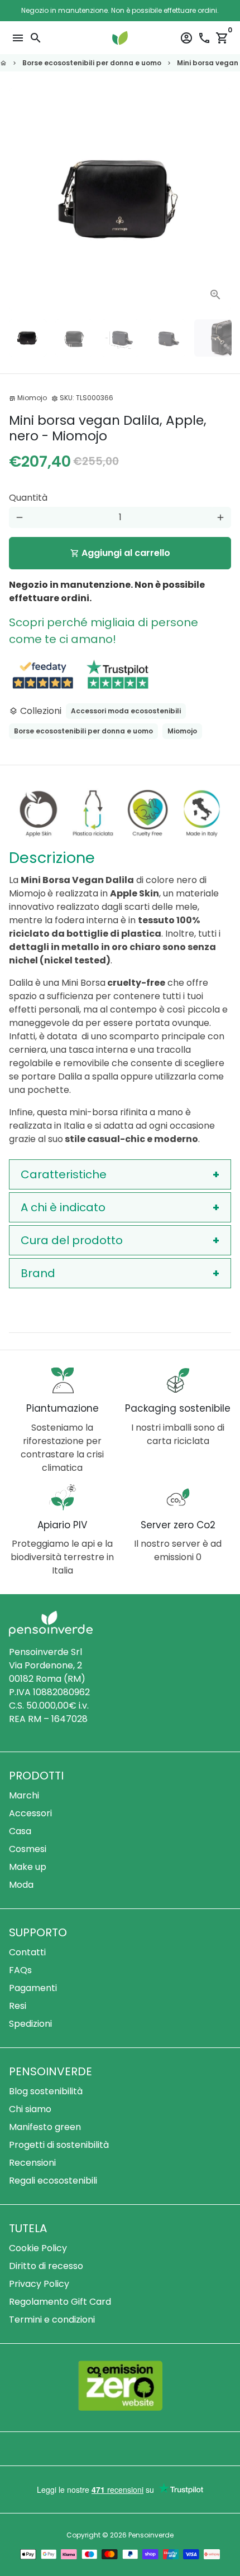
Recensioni (32, 2163)
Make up (28, 1867)
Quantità (28, 498)
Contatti (27, 1952)
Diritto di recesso (46, 2266)
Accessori (30, 1813)
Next (220, 199)
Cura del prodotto (72, 1240)
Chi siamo (30, 2109)
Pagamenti (33, 1988)
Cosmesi (28, 1849)
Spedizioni (30, 2024)
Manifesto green (45, 2127)
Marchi (24, 1795)
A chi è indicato (63, 1207)
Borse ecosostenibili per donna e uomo (92, 63)
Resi (18, 2006)
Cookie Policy (38, 2248)
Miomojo (182, 731)
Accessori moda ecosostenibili (126, 711)
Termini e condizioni (52, 2320)
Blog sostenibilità (46, 2091)
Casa (20, 1831)
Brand (38, 1273)
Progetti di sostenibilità (59, 2145)
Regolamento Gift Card (60, 2302)
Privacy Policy (39, 2284)
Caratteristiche (64, 1174)
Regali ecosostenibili (53, 2181)
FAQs (20, 1970)
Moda (21, 1885)
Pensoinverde (151, 2535)
